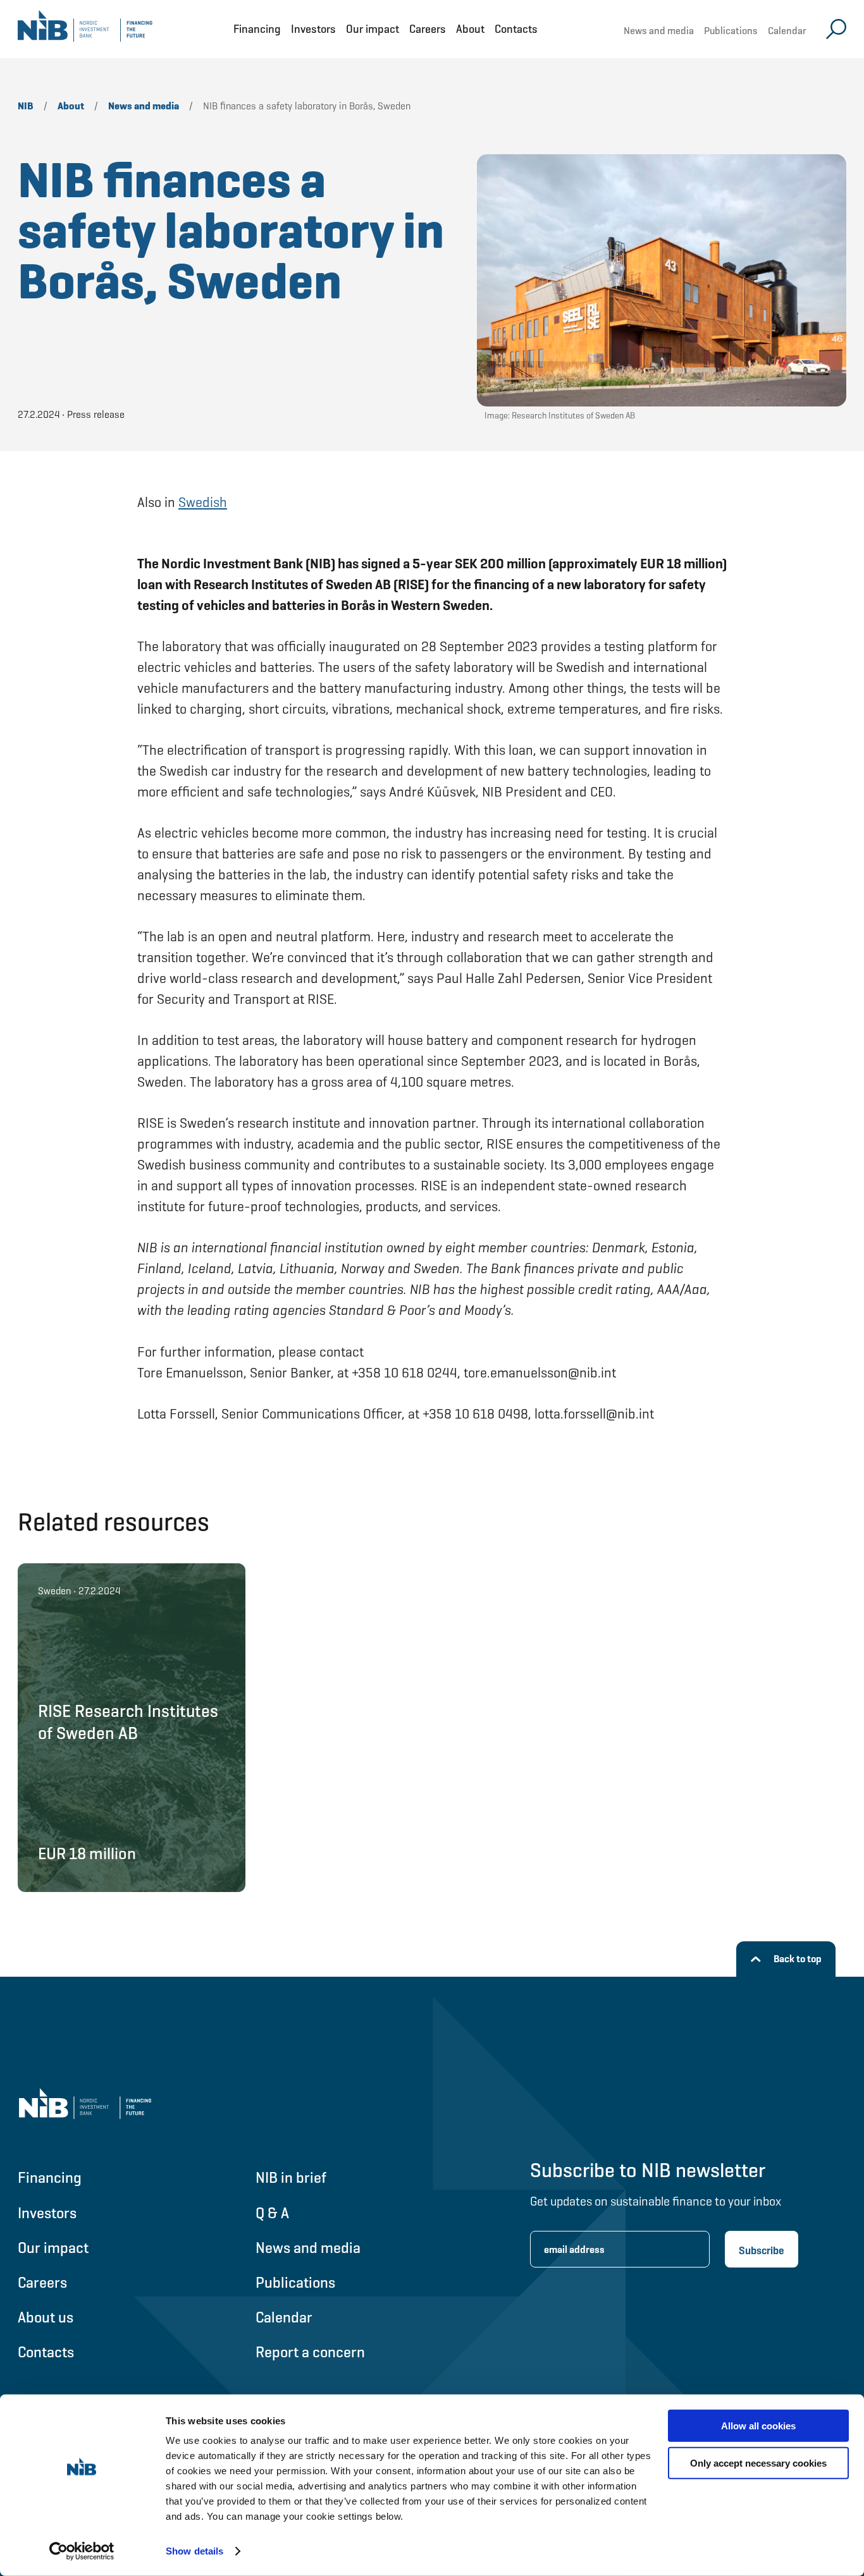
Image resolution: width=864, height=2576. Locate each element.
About (470, 29)
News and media (659, 31)
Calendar (787, 31)
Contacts (516, 29)
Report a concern (310, 2352)
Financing (257, 29)
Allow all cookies (758, 2426)
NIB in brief (291, 2177)
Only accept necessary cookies (758, 2463)
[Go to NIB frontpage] (85, 29)
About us (46, 2317)
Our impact (373, 29)
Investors (313, 29)
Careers (428, 29)
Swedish (203, 502)
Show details (194, 2551)
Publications (731, 31)
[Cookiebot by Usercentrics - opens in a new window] (82, 2551)
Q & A (272, 2213)
